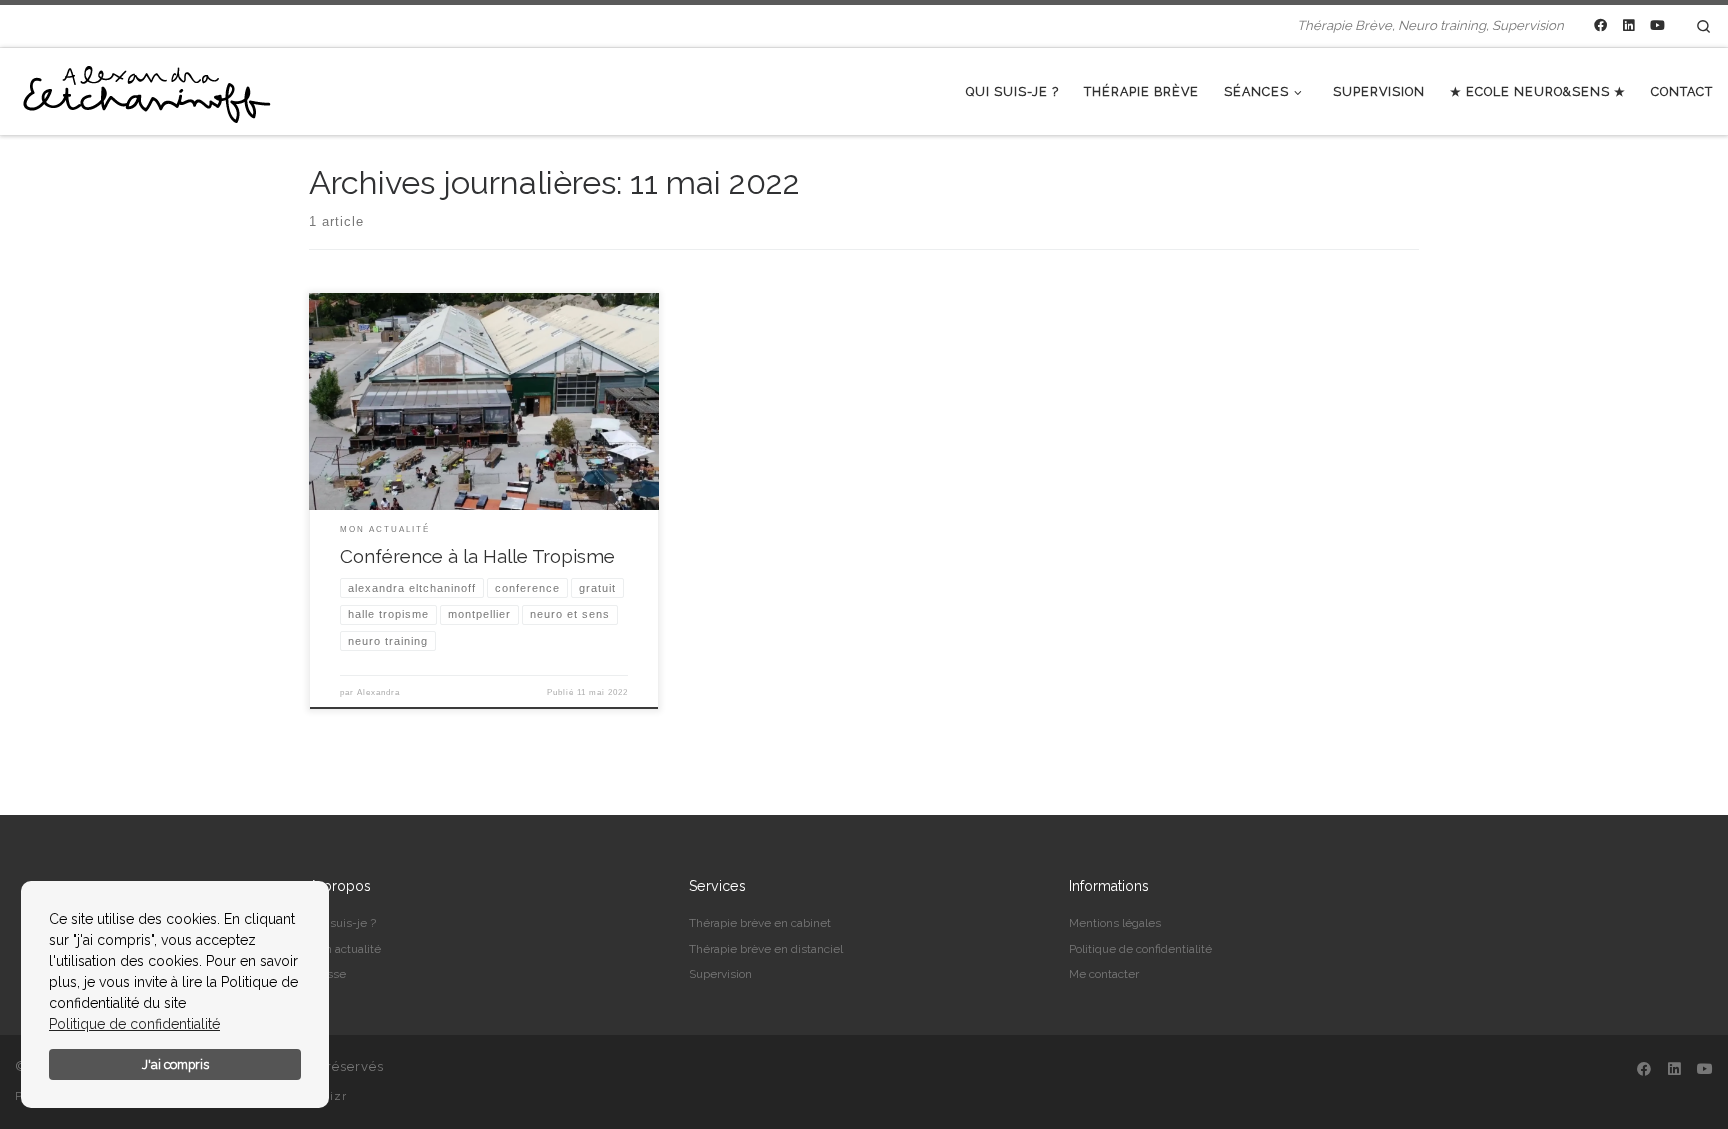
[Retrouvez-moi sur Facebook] (1600, 26)
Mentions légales (1115, 923)
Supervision (720, 974)
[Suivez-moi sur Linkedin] (1628, 26)
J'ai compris (175, 1064)
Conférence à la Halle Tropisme (477, 556)
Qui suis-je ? (342, 923)
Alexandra (378, 692)
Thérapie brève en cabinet (760, 923)
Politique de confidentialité (134, 1024)
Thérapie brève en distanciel (766, 949)
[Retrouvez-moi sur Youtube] (1657, 26)
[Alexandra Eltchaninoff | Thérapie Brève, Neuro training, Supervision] (145, 88)
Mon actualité (345, 949)
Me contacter (1104, 974)
